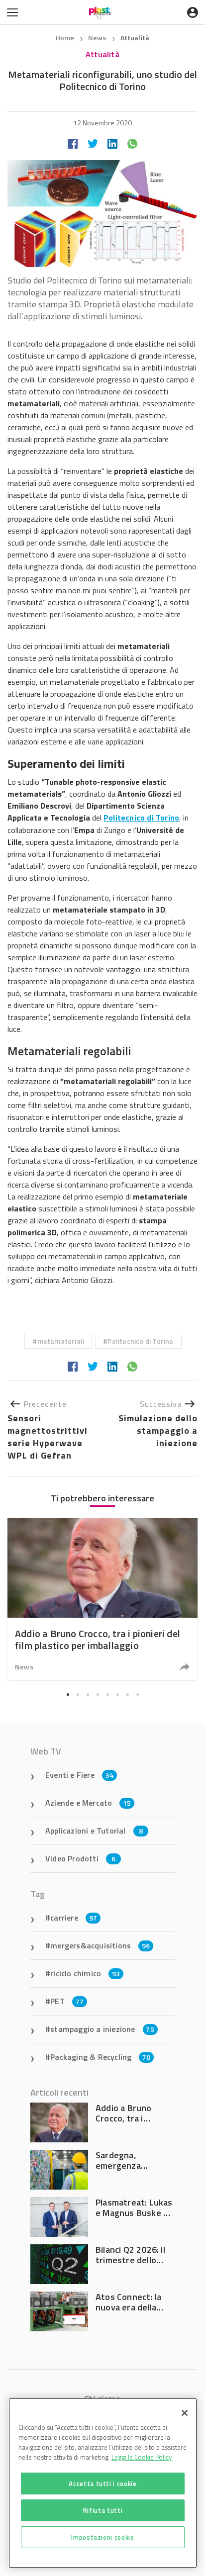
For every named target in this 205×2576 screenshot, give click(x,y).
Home (65, 38)
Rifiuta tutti (103, 2510)
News (98, 38)
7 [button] (127, 1694)
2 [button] (78, 1694)
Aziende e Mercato (88, 1803)
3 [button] (88, 1694)
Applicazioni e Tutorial (94, 1831)
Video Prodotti (80, 1858)
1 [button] (68, 1694)
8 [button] (137, 1694)
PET (67, 2001)
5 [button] (107, 1694)
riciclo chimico (85, 1973)
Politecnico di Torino (140, 1341)
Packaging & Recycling (100, 2057)
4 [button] (98, 1694)
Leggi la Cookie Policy (142, 2457)
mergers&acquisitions (100, 1945)
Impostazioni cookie (102, 2537)
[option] (102, 1599)
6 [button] (117, 1694)
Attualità (135, 38)
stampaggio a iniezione (102, 2029)
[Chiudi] (185, 2413)
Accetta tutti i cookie (102, 2484)
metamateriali (61, 1341)
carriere (74, 1918)
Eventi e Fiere (79, 1775)
